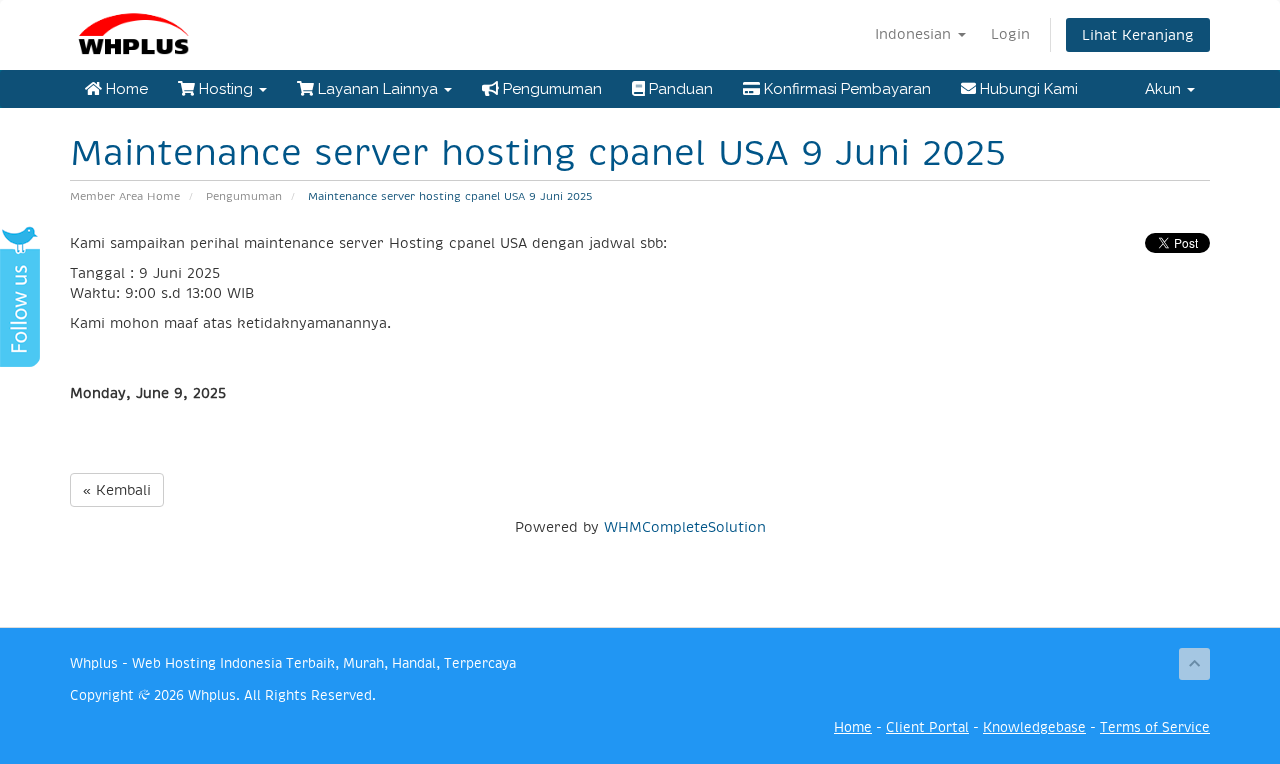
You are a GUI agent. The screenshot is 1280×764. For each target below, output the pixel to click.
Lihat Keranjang (1138, 35)
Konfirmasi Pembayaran (845, 89)
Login (1010, 34)
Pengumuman (550, 89)
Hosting (226, 89)
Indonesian (915, 34)
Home (125, 89)
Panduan (679, 89)
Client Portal (927, 727)
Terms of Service (1155, 727)
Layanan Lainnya (378, 89)
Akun (1165, 89)
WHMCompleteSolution (685, 527)
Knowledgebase (1034, 727)
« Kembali (117, 490)
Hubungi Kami (1027, 89)
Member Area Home (125, 196)
